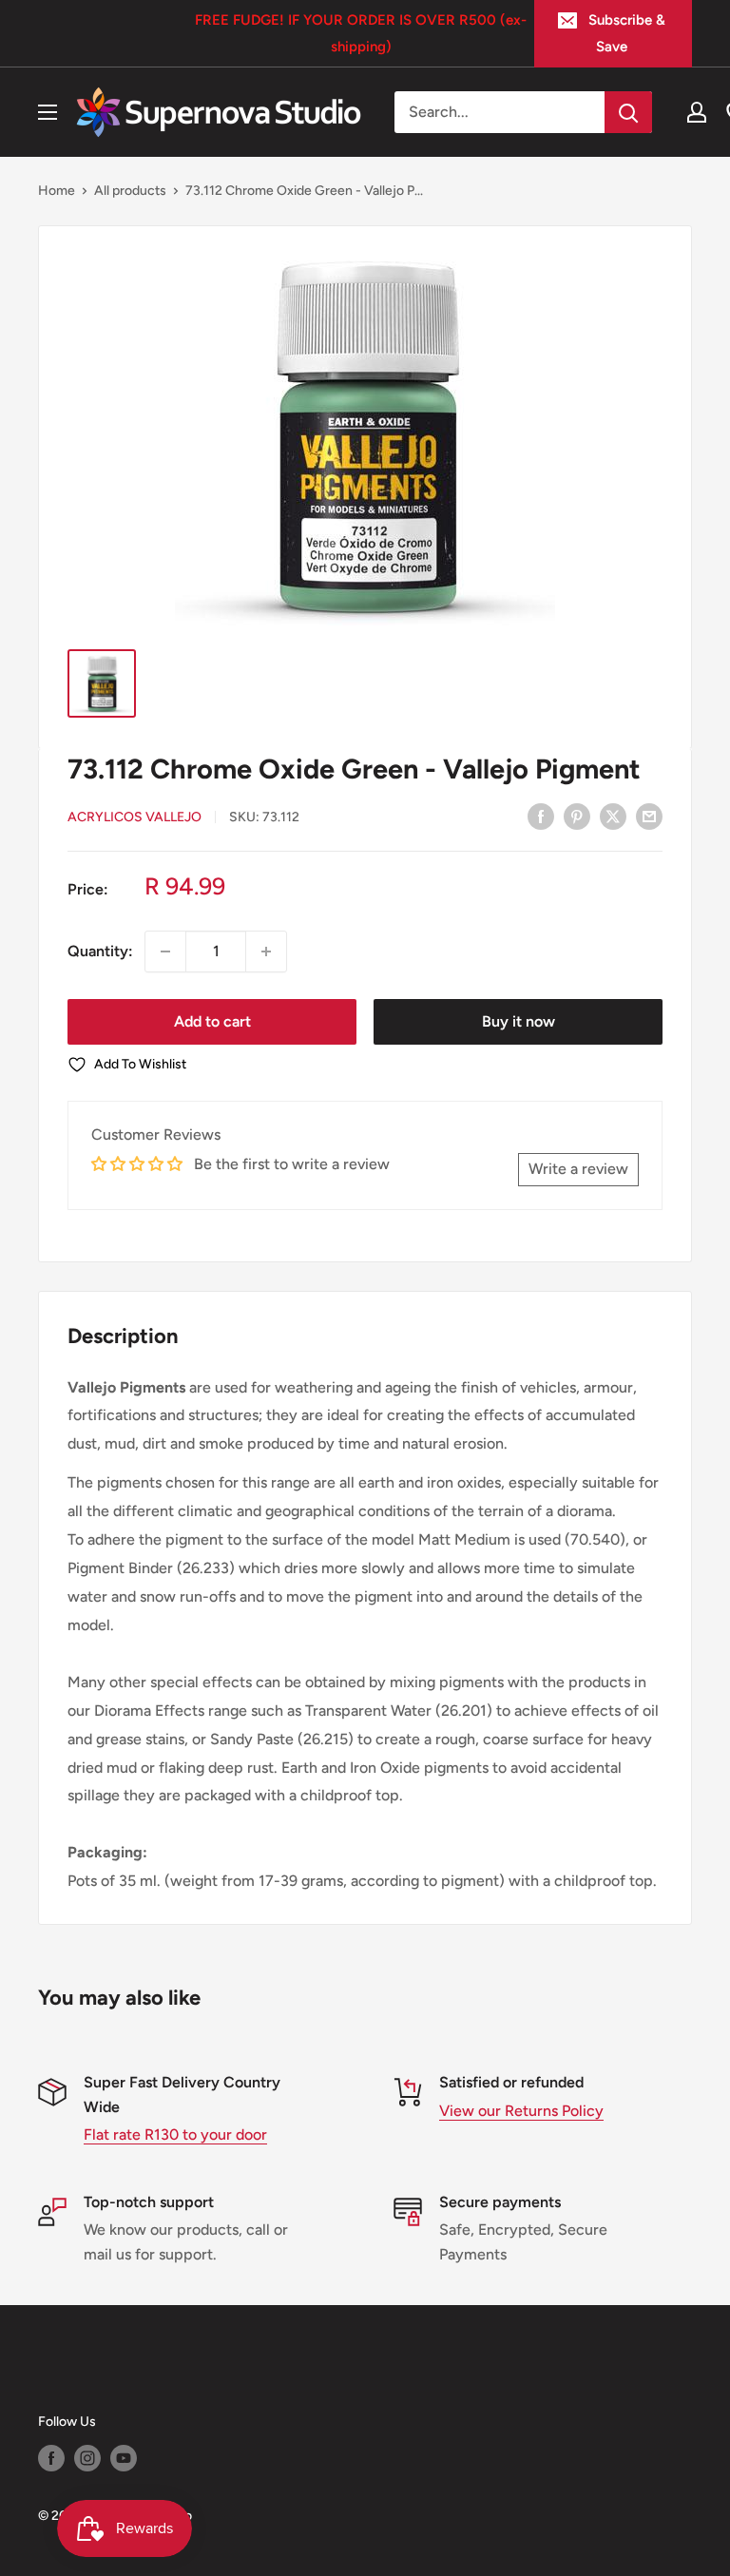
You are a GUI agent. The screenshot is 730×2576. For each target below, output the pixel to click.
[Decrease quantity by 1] (165, 952)
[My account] (697, 112)
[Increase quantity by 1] (266, 952)
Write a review (578, 1169)
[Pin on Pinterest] (577, 816)
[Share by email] (649, 816)
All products (130, 191)
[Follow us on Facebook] (51, 2458)
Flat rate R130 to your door (175, 2134)
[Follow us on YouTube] (124, 2458)
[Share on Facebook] (541, 816)
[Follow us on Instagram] (87, 2458)
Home (57, 191)
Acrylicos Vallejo (134, 817)
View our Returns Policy (521, 2111)
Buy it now (519, 1021)
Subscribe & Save (627, 33)
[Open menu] (48, 112)
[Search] (628, 112)
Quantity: (100, 951)
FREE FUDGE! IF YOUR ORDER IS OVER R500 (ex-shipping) (361, 33)
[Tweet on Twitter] (613, 816)
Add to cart (212, 1021)
